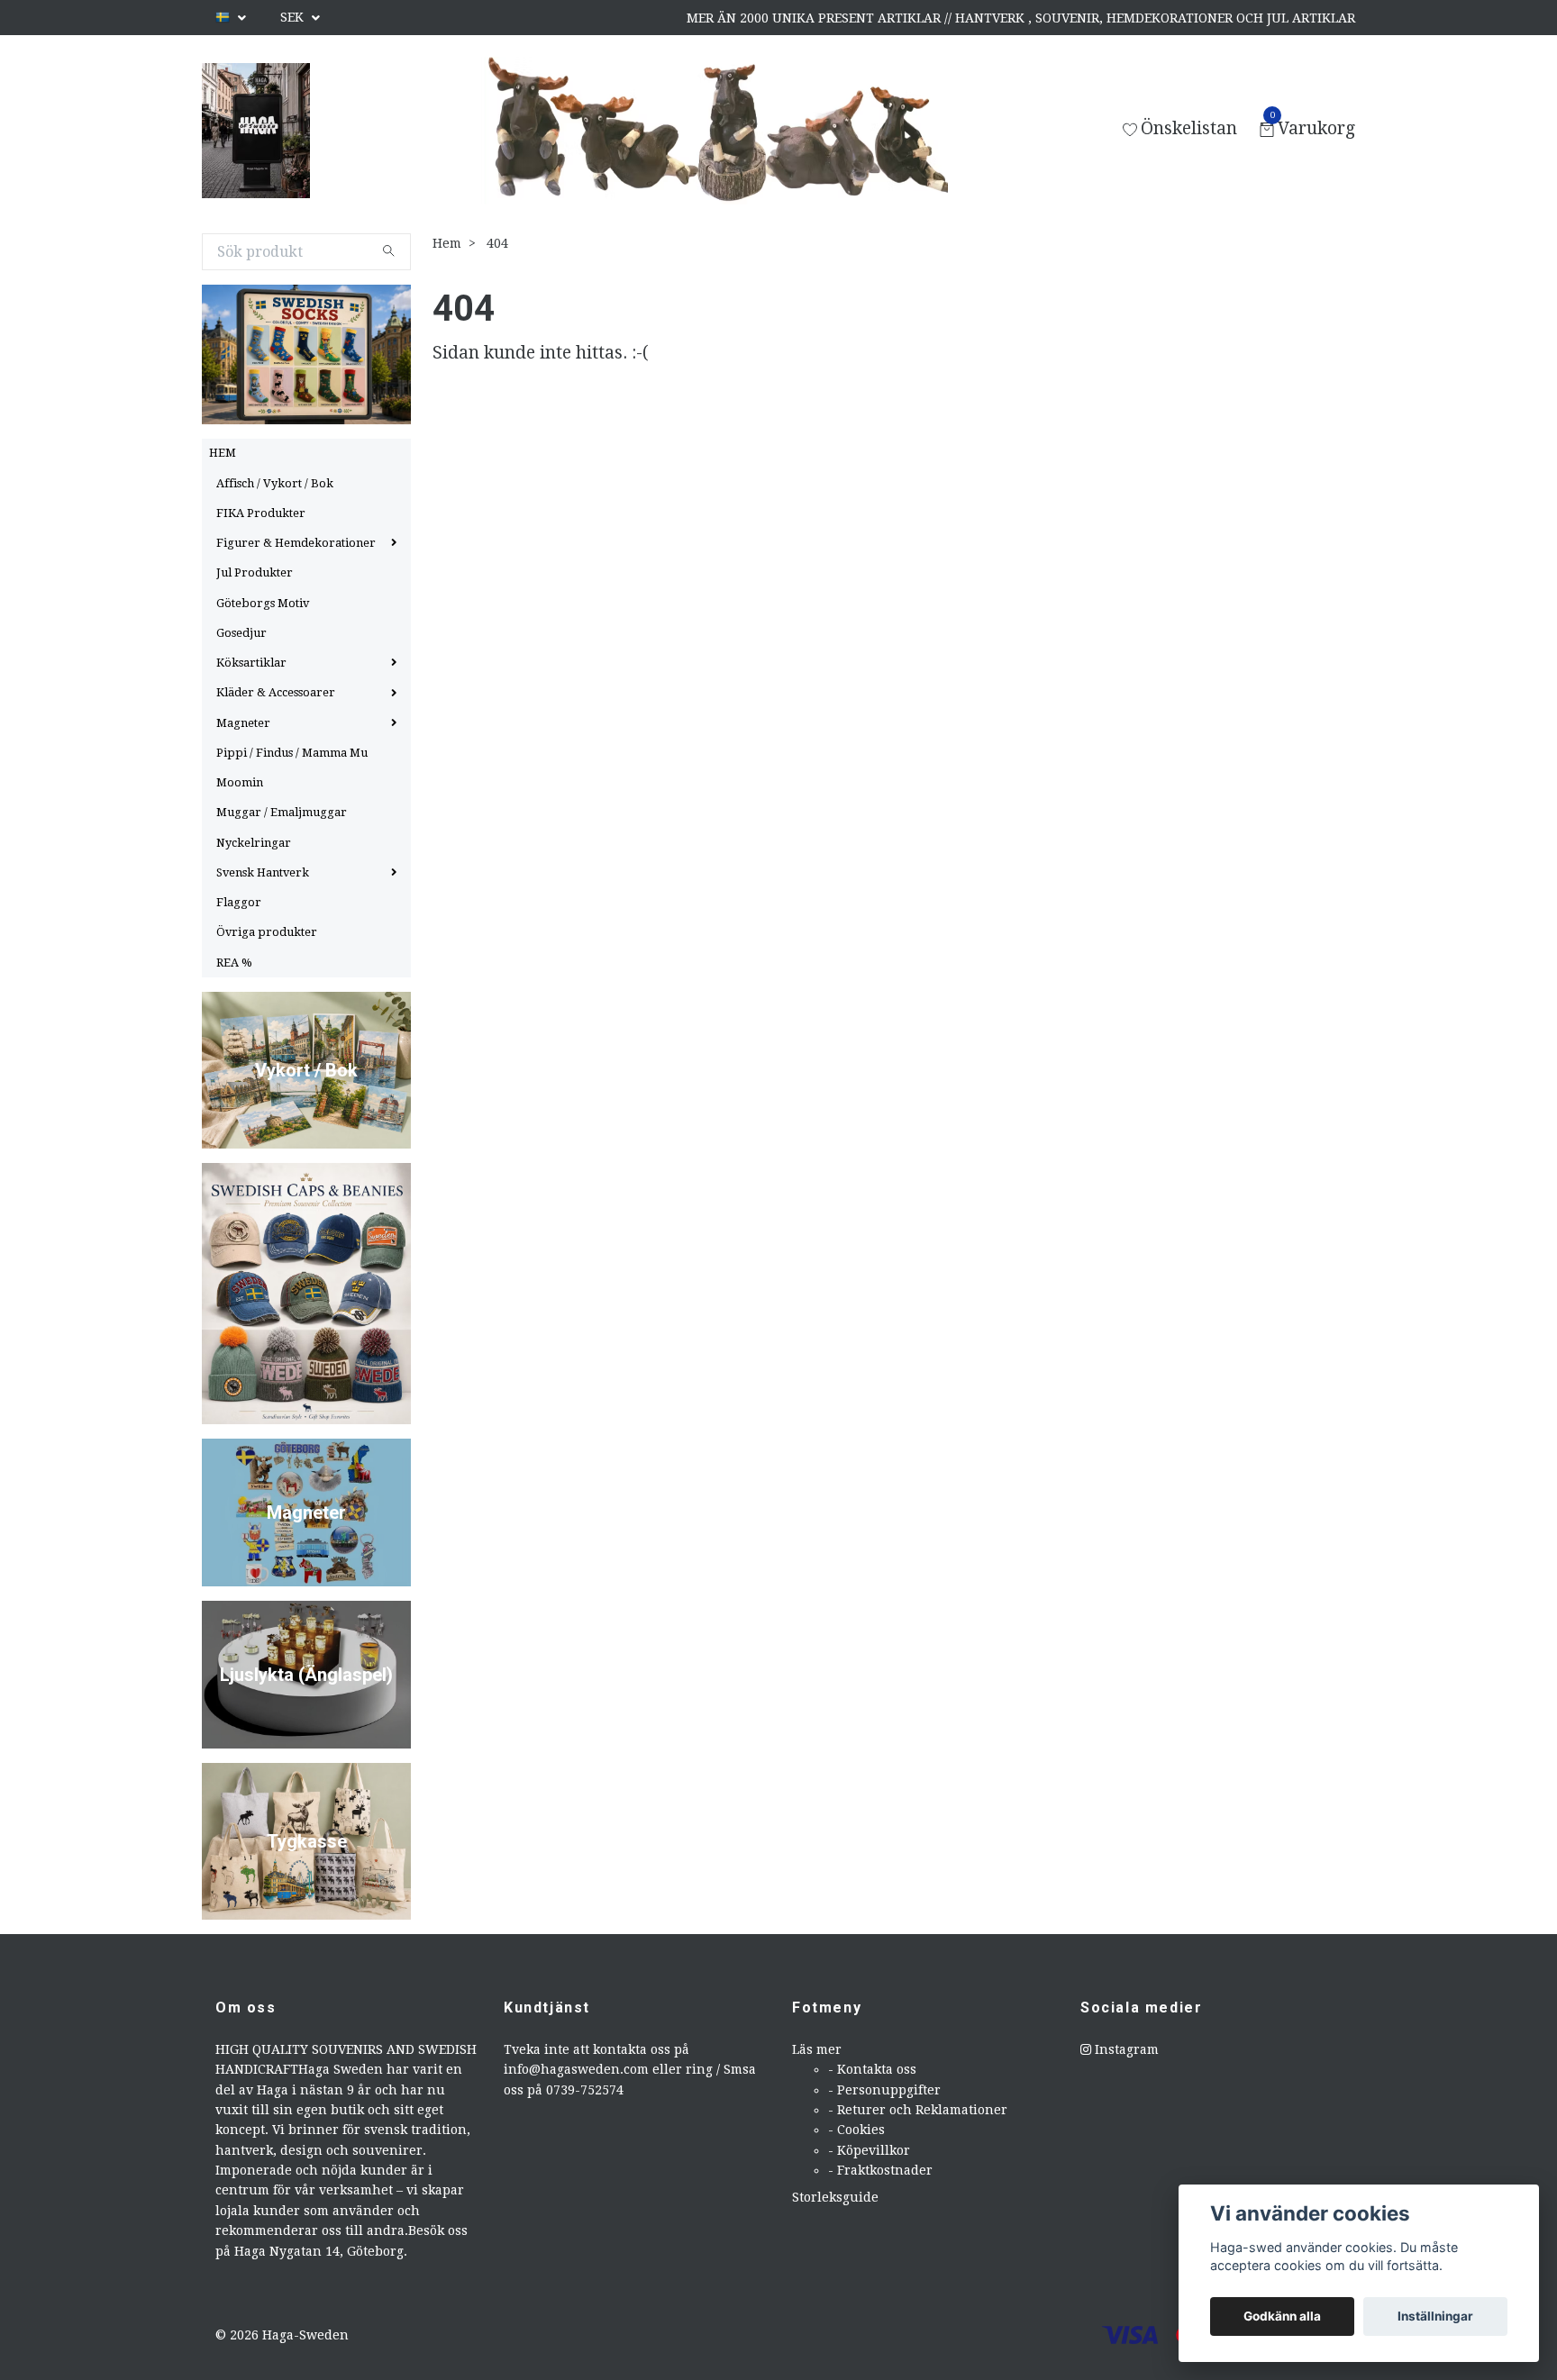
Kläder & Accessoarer (276, 692)
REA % (234, 963)
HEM (223, 453)
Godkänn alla (1282, 2316)
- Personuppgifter (884, 2090)
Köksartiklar (251, 663)
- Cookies (856, 2130)
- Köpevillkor (869, 2150)
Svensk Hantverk (263, 872)
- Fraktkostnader (880, 2170)
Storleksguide (835, 2197)
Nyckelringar (254, 843)
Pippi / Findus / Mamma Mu (292, 753)
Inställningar (1435, 2316)
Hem (447, 243)
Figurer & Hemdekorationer (296, 543)
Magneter (243, 723)
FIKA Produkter (261, 513)
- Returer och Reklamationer (918, 2110)
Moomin (240, 782)
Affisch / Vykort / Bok (275, 483)
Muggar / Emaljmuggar (282, 812)
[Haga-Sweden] (256, 131)
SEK (294, 17)
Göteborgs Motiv (263, 603)
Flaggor (239, 902)
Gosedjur (241, 633)
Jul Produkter (255, 572)
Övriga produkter (267, 932)
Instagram (1125, 2049)
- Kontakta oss (872, 2069)
